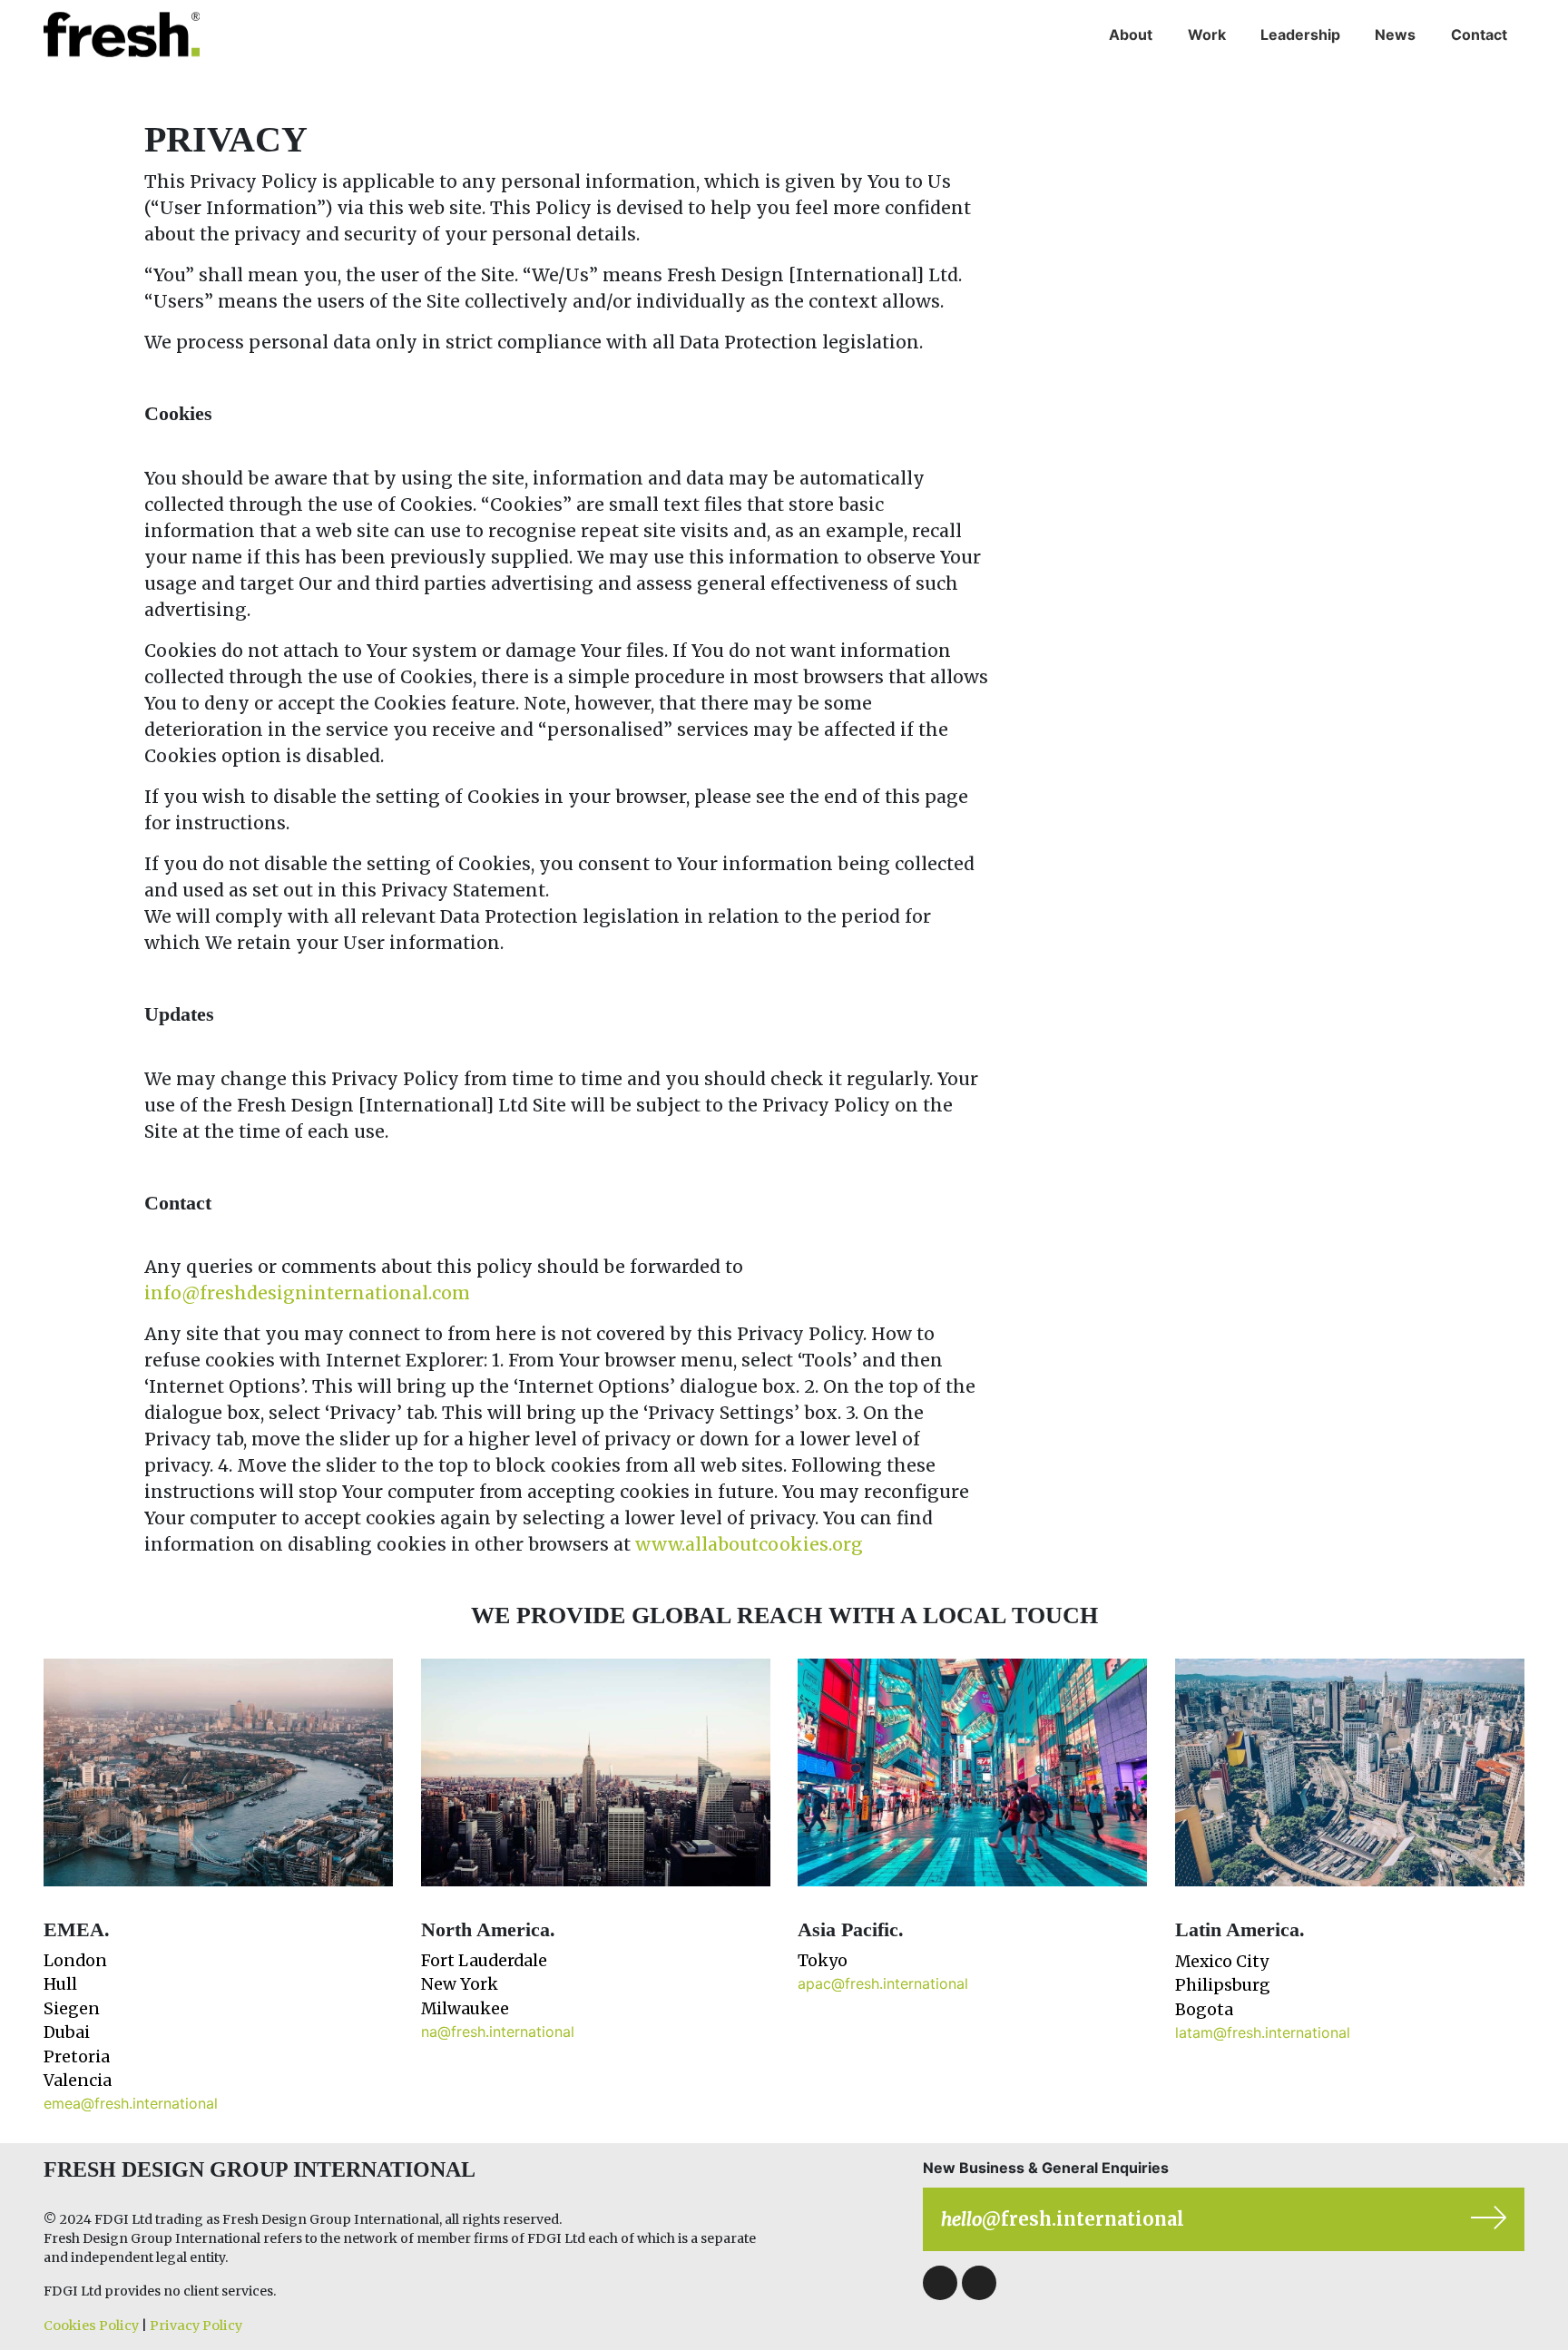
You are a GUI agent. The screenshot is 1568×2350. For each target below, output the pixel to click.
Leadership (1300, 34)
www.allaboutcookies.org (749, 1544)
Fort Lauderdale (484, 1961)
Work (1207, 34)
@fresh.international (1063, 2219)
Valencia (78, 2081)
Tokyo (823, 1961)
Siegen (72, 2009)
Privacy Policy (196, 2326)
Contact (1479, 34)
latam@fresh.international (1263, 2032)
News (1395, 34)
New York (460, 1984)
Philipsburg (1223, 1985)
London (75, 1961)
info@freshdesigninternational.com (307, 1293)
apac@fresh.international (883, 1983)
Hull (60, 1984)
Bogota (1204, 2010)
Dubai (67, 2032)
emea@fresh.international (131, 2103)
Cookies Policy (91, 2326)
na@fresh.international (498, 2032)
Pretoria (77, 2057)
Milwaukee (465, 2009)
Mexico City (1222, 1962)
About (1131, 34)
